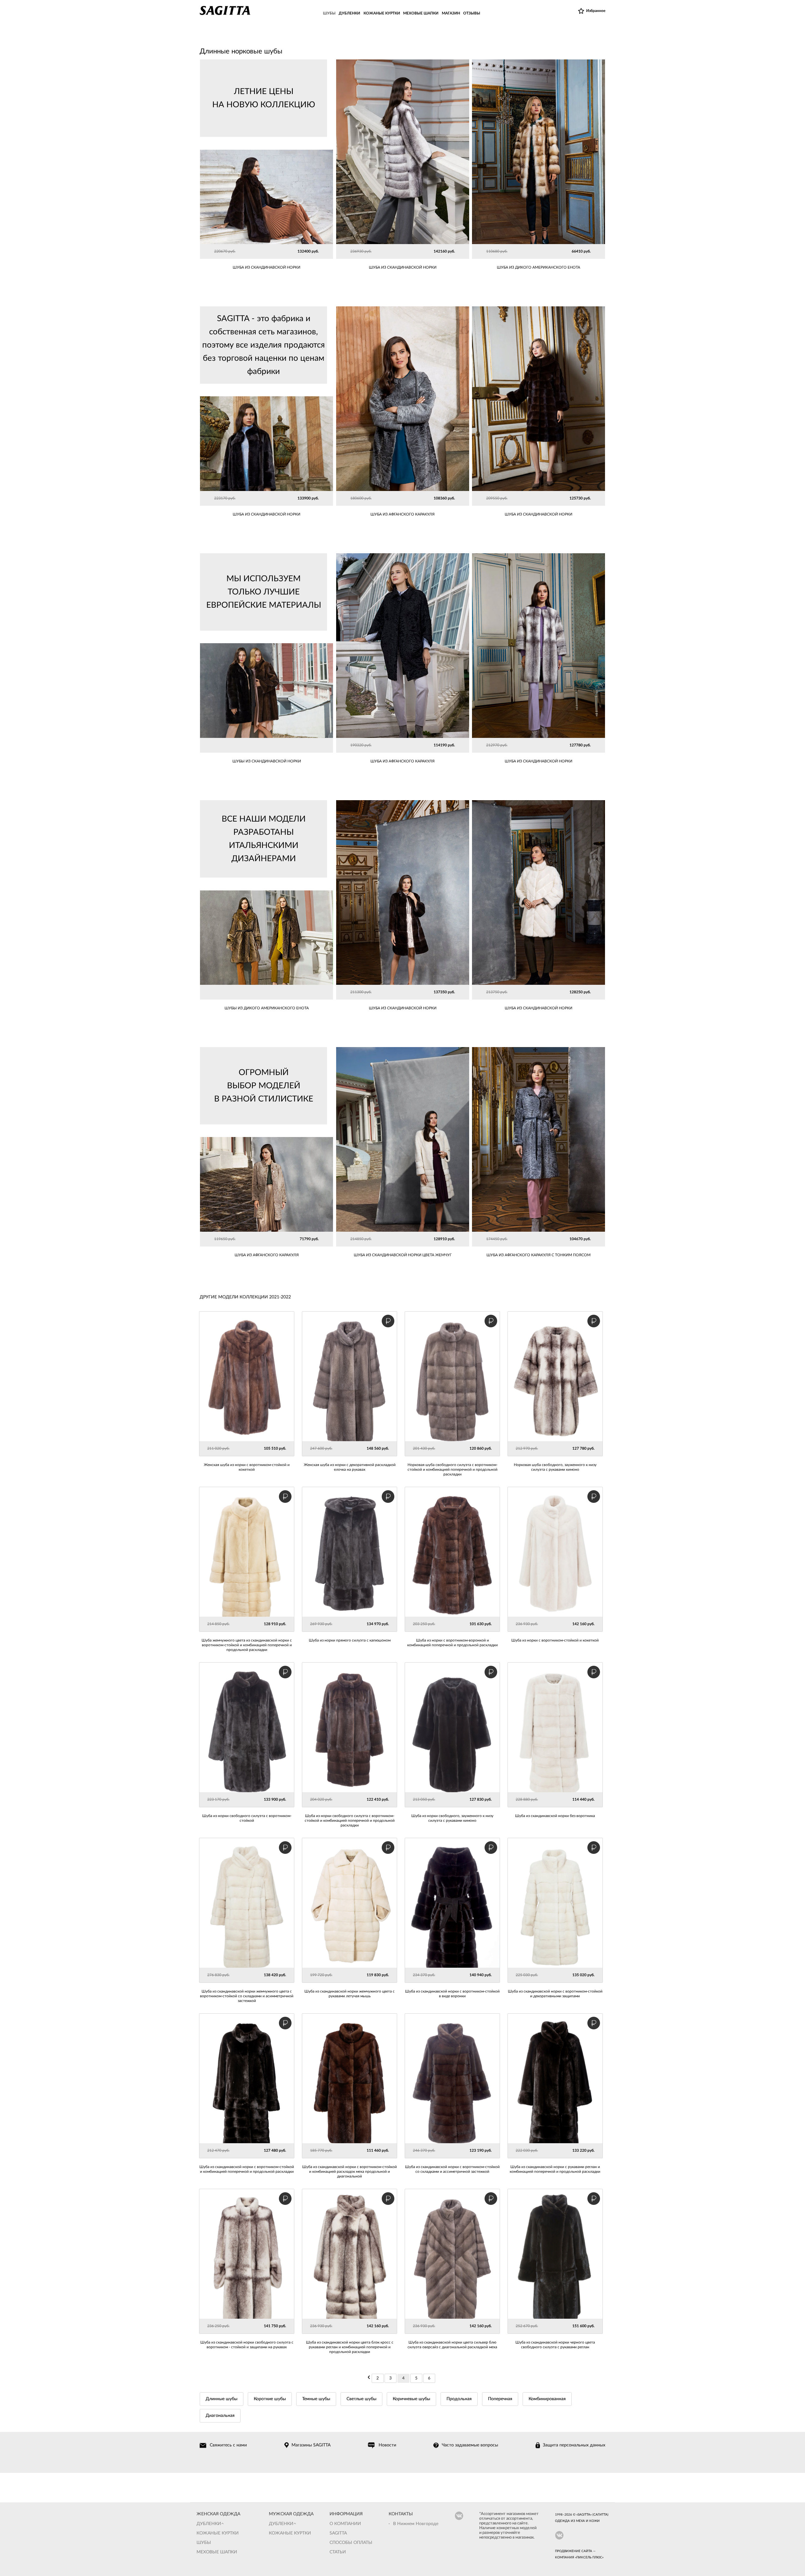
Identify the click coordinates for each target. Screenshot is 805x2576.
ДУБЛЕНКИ (349, 13)
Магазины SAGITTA (311, 2445)
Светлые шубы (361, 2399)
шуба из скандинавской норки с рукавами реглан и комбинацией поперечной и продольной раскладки (555, 2169)
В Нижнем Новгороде (416, 2524)
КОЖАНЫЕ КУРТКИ (382, 13)
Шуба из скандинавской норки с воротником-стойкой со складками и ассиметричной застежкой (452, 2169)
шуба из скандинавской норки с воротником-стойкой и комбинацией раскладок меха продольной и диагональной (350, 2172)
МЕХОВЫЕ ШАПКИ (421, 13)
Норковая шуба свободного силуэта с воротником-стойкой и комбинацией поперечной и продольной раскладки (452, 1469)
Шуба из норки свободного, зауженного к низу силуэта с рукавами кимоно (452, 1818)
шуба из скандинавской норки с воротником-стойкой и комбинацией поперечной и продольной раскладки (247, 2169)
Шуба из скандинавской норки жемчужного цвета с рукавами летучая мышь (350, 1994)
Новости (387, 2445)
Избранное (596, 11)
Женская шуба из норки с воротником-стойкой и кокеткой (247, 1467)
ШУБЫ (329, 13)
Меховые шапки (217, 2552)
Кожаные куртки (218, 2533)
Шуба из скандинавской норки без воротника (555, 1816)
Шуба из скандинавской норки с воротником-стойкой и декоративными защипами (555, 1994)
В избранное (355, 252)
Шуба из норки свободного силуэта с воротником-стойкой (247, 1818)
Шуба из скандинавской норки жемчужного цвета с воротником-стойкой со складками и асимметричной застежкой (247, 1996)
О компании (345, 2524)
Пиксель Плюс (589, 2557)
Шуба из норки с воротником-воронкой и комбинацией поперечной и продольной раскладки (452, 1643)
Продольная (459, 2399)
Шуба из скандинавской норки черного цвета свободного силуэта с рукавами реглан (555, 2345)
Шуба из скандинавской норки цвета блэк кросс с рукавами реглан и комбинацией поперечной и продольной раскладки (350, 2347)
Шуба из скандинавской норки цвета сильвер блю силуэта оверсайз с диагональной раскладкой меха (452, 2345)
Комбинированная (547, 2399)
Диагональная (220, 2416)
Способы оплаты (351, 2543)
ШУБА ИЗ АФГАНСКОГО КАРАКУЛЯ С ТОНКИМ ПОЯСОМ (539, 1255)
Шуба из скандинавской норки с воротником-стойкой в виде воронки (452, 1994)
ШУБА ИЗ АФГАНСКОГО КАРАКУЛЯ (402, 514)
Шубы (204, 2543)
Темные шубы (316, 2399)
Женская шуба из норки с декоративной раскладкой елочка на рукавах (350, 1467)
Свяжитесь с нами (228, 2445)
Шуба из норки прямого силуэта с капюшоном (350, 1640)
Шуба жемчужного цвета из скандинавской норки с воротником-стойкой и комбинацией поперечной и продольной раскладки (247, 1645)
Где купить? (451, 252)
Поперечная (500, 2399)
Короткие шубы (270, 2399)
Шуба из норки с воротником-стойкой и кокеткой (555, 1640)
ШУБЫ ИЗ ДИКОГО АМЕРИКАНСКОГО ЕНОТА (267, 1008)
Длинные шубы (222, 2399)
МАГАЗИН (451, 13)
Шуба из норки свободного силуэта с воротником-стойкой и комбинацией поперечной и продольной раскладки (350, 1820)
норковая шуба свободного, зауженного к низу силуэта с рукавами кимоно (555, 1467)
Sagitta (338, 2533)
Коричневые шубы (411, 2399)
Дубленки (209, 2524)
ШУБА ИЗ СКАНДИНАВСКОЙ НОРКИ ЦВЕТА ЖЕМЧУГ (403, 1255)
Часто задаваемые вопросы (470, 2445)
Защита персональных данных (574, 2445)
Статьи (338, 2552)
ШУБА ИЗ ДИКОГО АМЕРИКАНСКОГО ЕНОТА (539, 267)
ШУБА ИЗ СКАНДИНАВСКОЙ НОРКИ (403, 267)
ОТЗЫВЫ (472, 13)
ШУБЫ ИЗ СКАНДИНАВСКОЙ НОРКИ (267, 761)
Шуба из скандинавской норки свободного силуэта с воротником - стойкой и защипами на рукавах (247, 2345)
